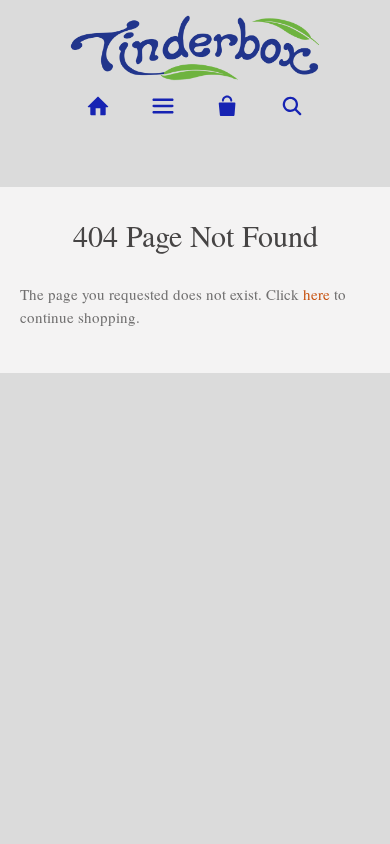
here (316, 294)
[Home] (97, 106)
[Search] (292, 106)
